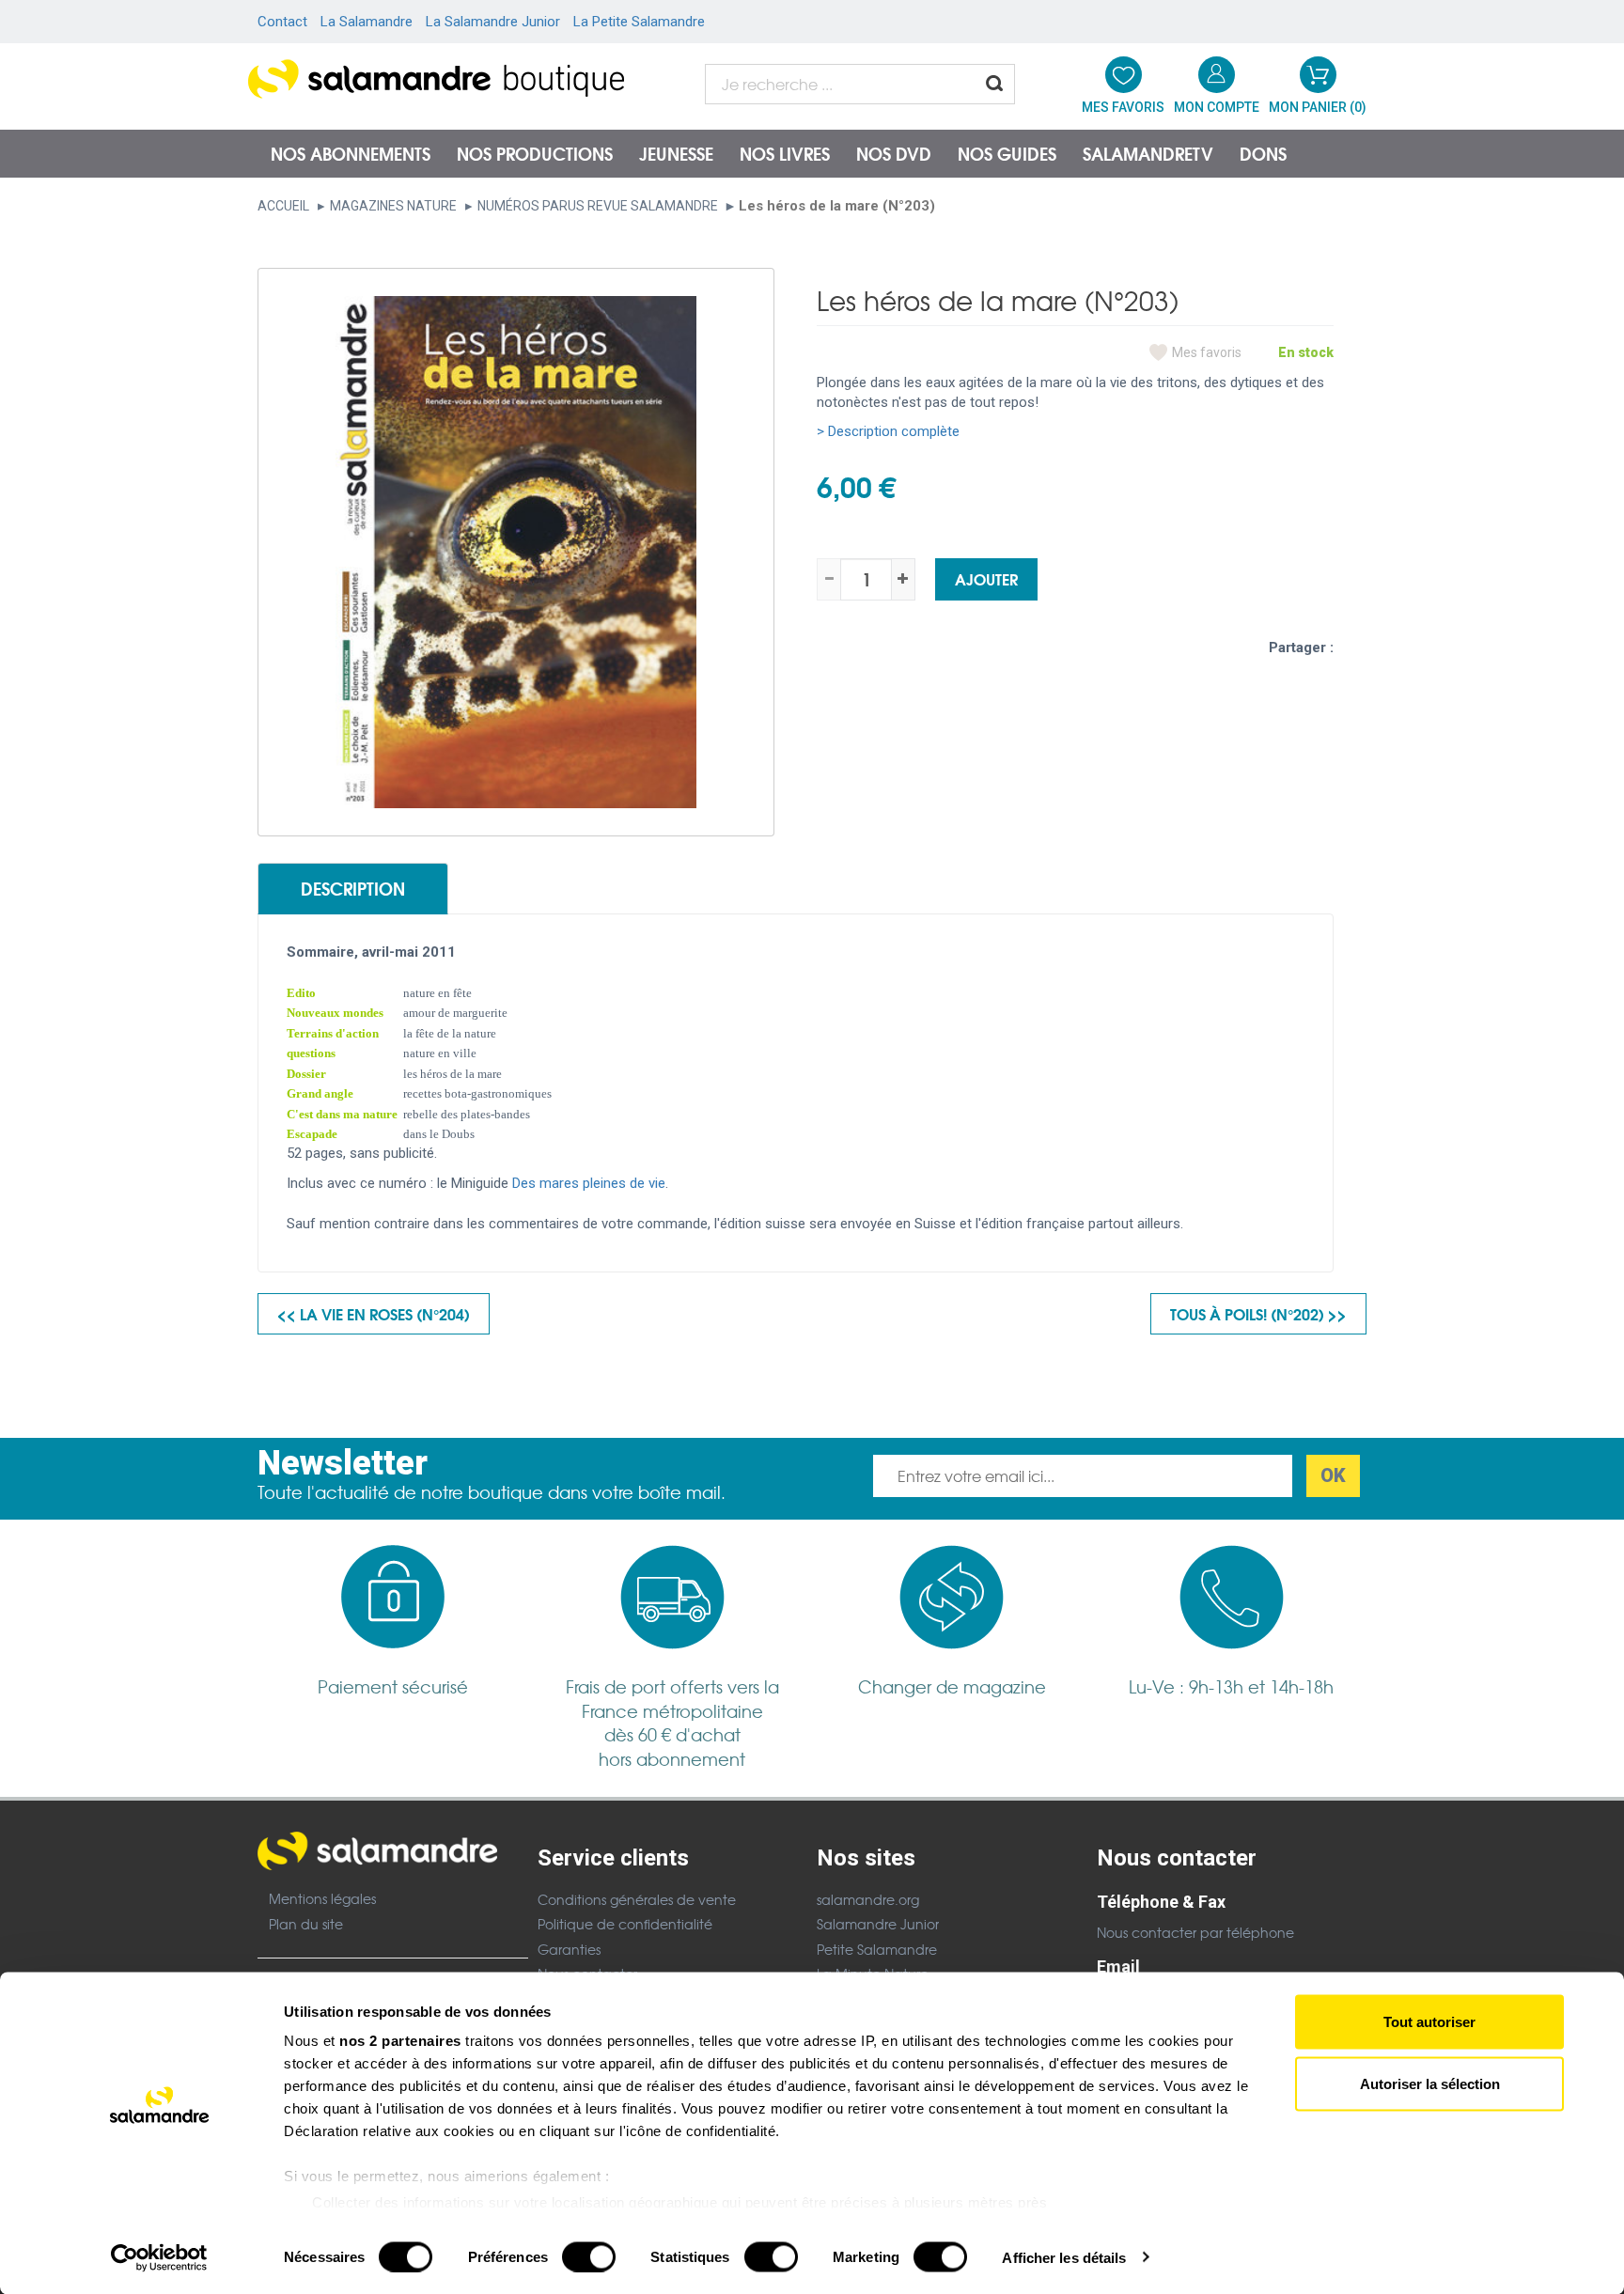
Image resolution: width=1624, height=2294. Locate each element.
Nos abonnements (351, 153)
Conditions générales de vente (637, 1899)
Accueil (283, 206)
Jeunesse (676, 153)
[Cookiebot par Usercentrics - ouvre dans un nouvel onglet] (159, 2257)
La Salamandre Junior (493, 22)
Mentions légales (322, 1898)
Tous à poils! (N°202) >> (1258, 1313)
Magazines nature (393, 206)
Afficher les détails (1064, 2257)
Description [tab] (353, 888)
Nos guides (1007, 153)
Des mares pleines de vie (589, 1183)
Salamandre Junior (878, 1924)
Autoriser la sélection (1430, 2083)
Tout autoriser (1429, 2022)
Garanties (569, 1949)
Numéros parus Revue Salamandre (598, 206)
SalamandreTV (1148, 153)
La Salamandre (367, 22)
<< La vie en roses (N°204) (374, 1313)
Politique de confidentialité (625, 1924)
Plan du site (306, 1924)
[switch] (589, 2256)
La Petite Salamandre (639, 22)
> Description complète (888, 431)
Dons (1263, 153)
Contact (282, 22)
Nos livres (785, 153)
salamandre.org (868, 1899)
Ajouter (986, 578)
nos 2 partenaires (400, 2041)
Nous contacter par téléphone (1195, 1932)
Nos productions (535, 153)
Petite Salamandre (877, 1949)
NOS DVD (894, 153)
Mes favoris (1207, 352)
